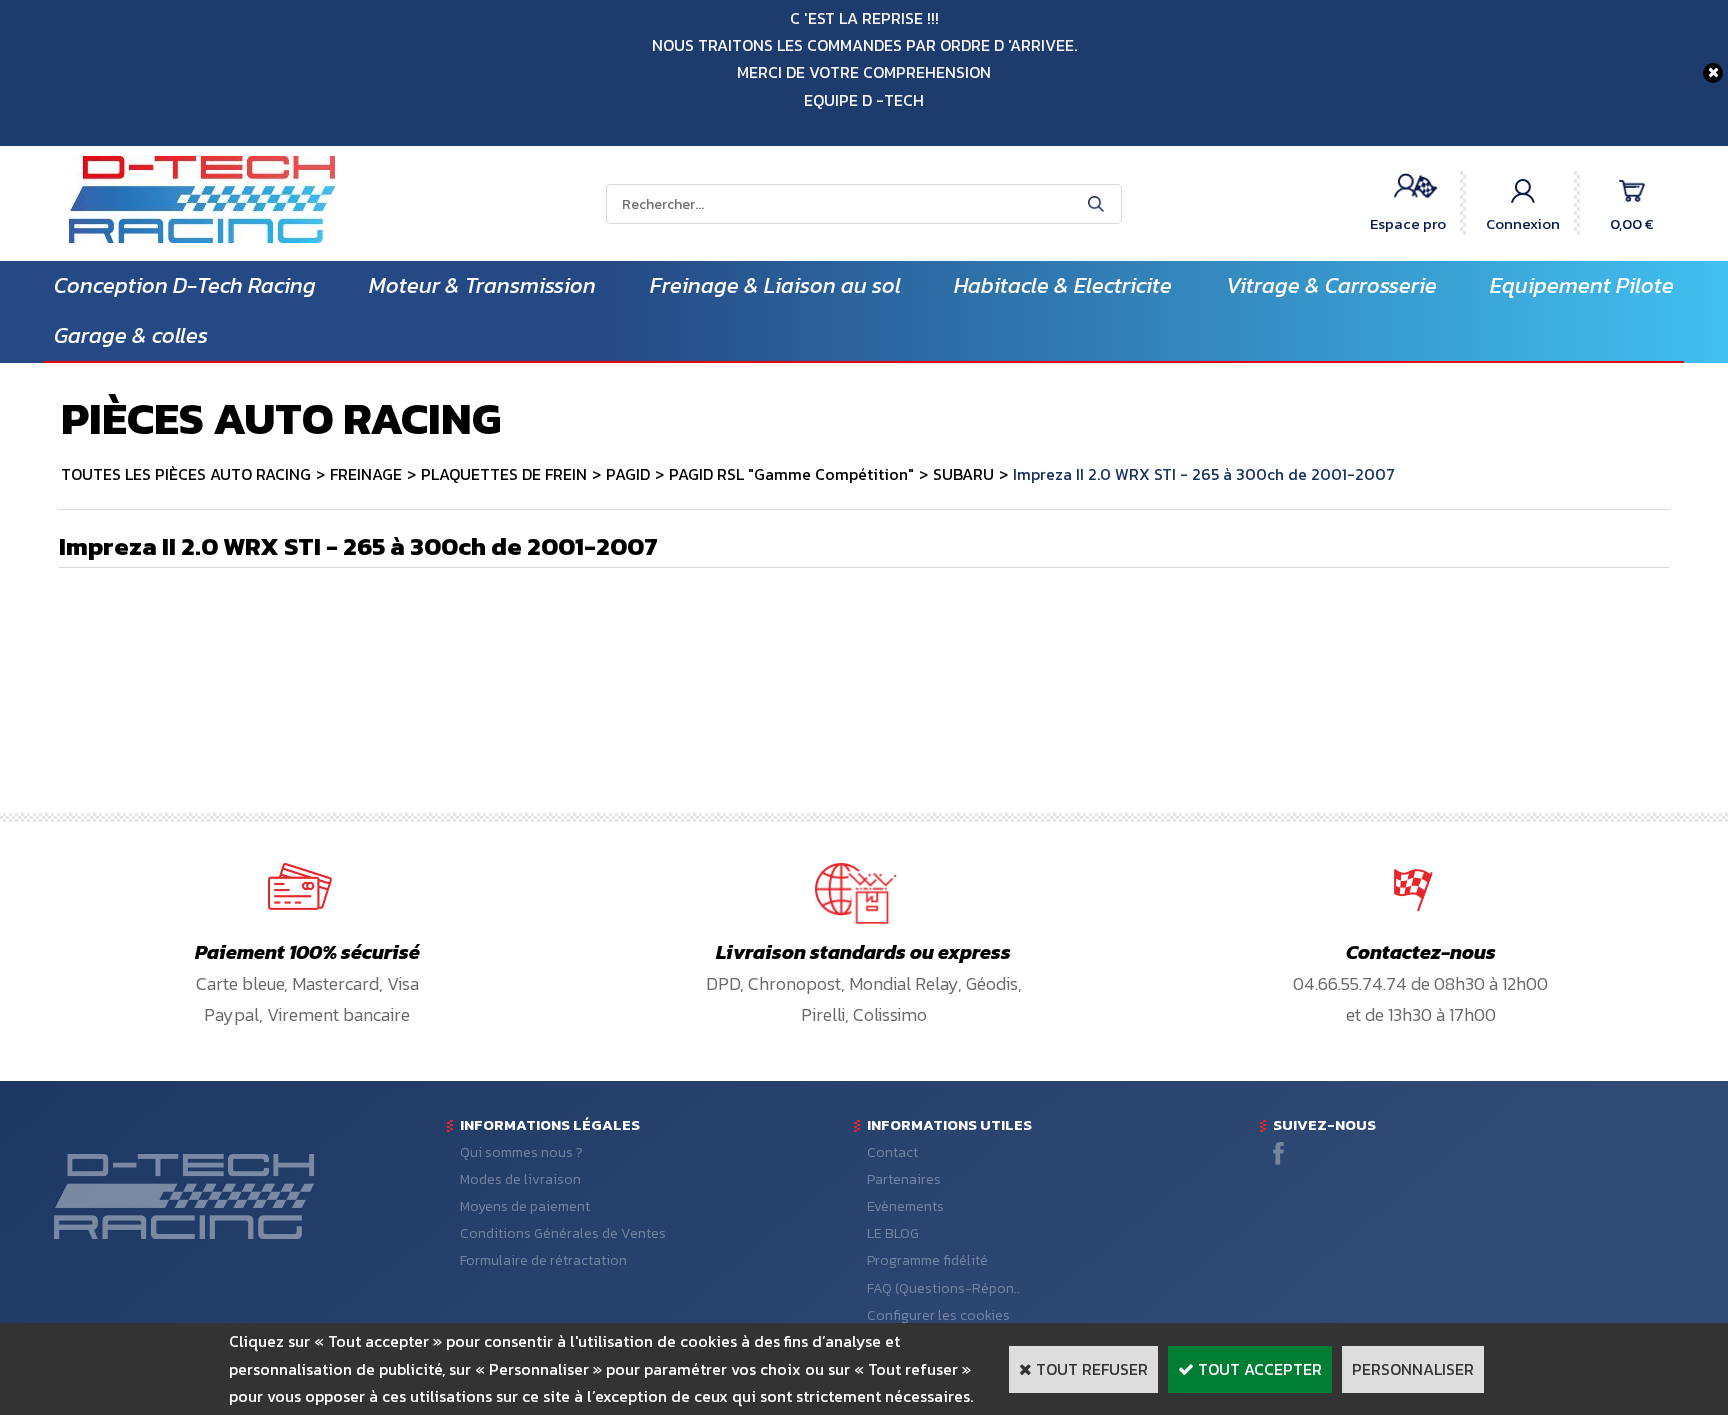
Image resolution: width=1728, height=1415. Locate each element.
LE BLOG (893, 1233)
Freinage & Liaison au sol (775, 285)
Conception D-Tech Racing (185, 285)
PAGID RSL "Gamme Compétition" (791, 474)
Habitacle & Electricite (1063, 285)
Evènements (905, 1206)
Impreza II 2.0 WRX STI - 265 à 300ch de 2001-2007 (1204, 474)
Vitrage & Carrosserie (1331, 285)
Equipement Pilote (1582, 285)
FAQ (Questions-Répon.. (943, 1288)
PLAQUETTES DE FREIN (504, 474)
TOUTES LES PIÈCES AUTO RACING (186, 474)
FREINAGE (366, 474)
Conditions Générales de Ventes (563, 1233)
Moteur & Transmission (482, 285)
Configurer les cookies (938, 1315)
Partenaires (904, 1179)
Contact (892, 1152)
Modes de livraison (520, 1179)
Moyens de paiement (525, 1206)
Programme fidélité (927, 1260)
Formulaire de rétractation (543, 1260)
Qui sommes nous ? (521, 1152)
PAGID (628, 474)
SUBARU (963, 474)
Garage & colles (131, 335)
